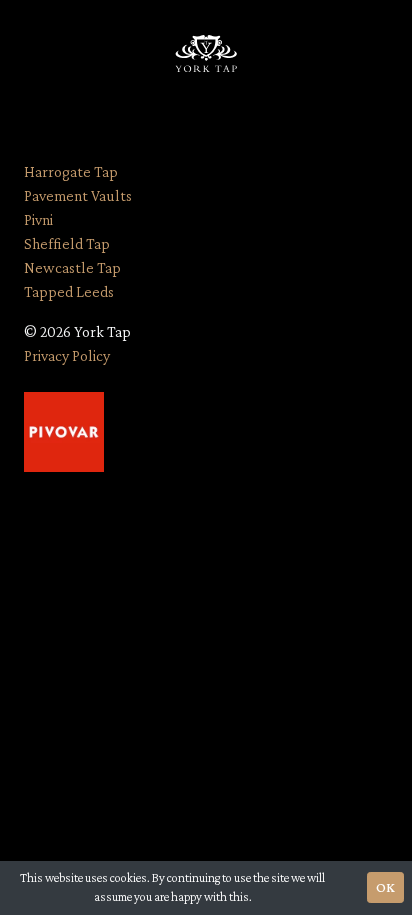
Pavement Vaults (78, 195)
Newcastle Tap (72, 267)
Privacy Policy (67, 355)
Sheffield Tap (67, 243)
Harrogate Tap (71, 171)
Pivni (38, 219)
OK (385, 887)
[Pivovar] (64, 429)
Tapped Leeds (69, 291)
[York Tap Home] (206, 56)
